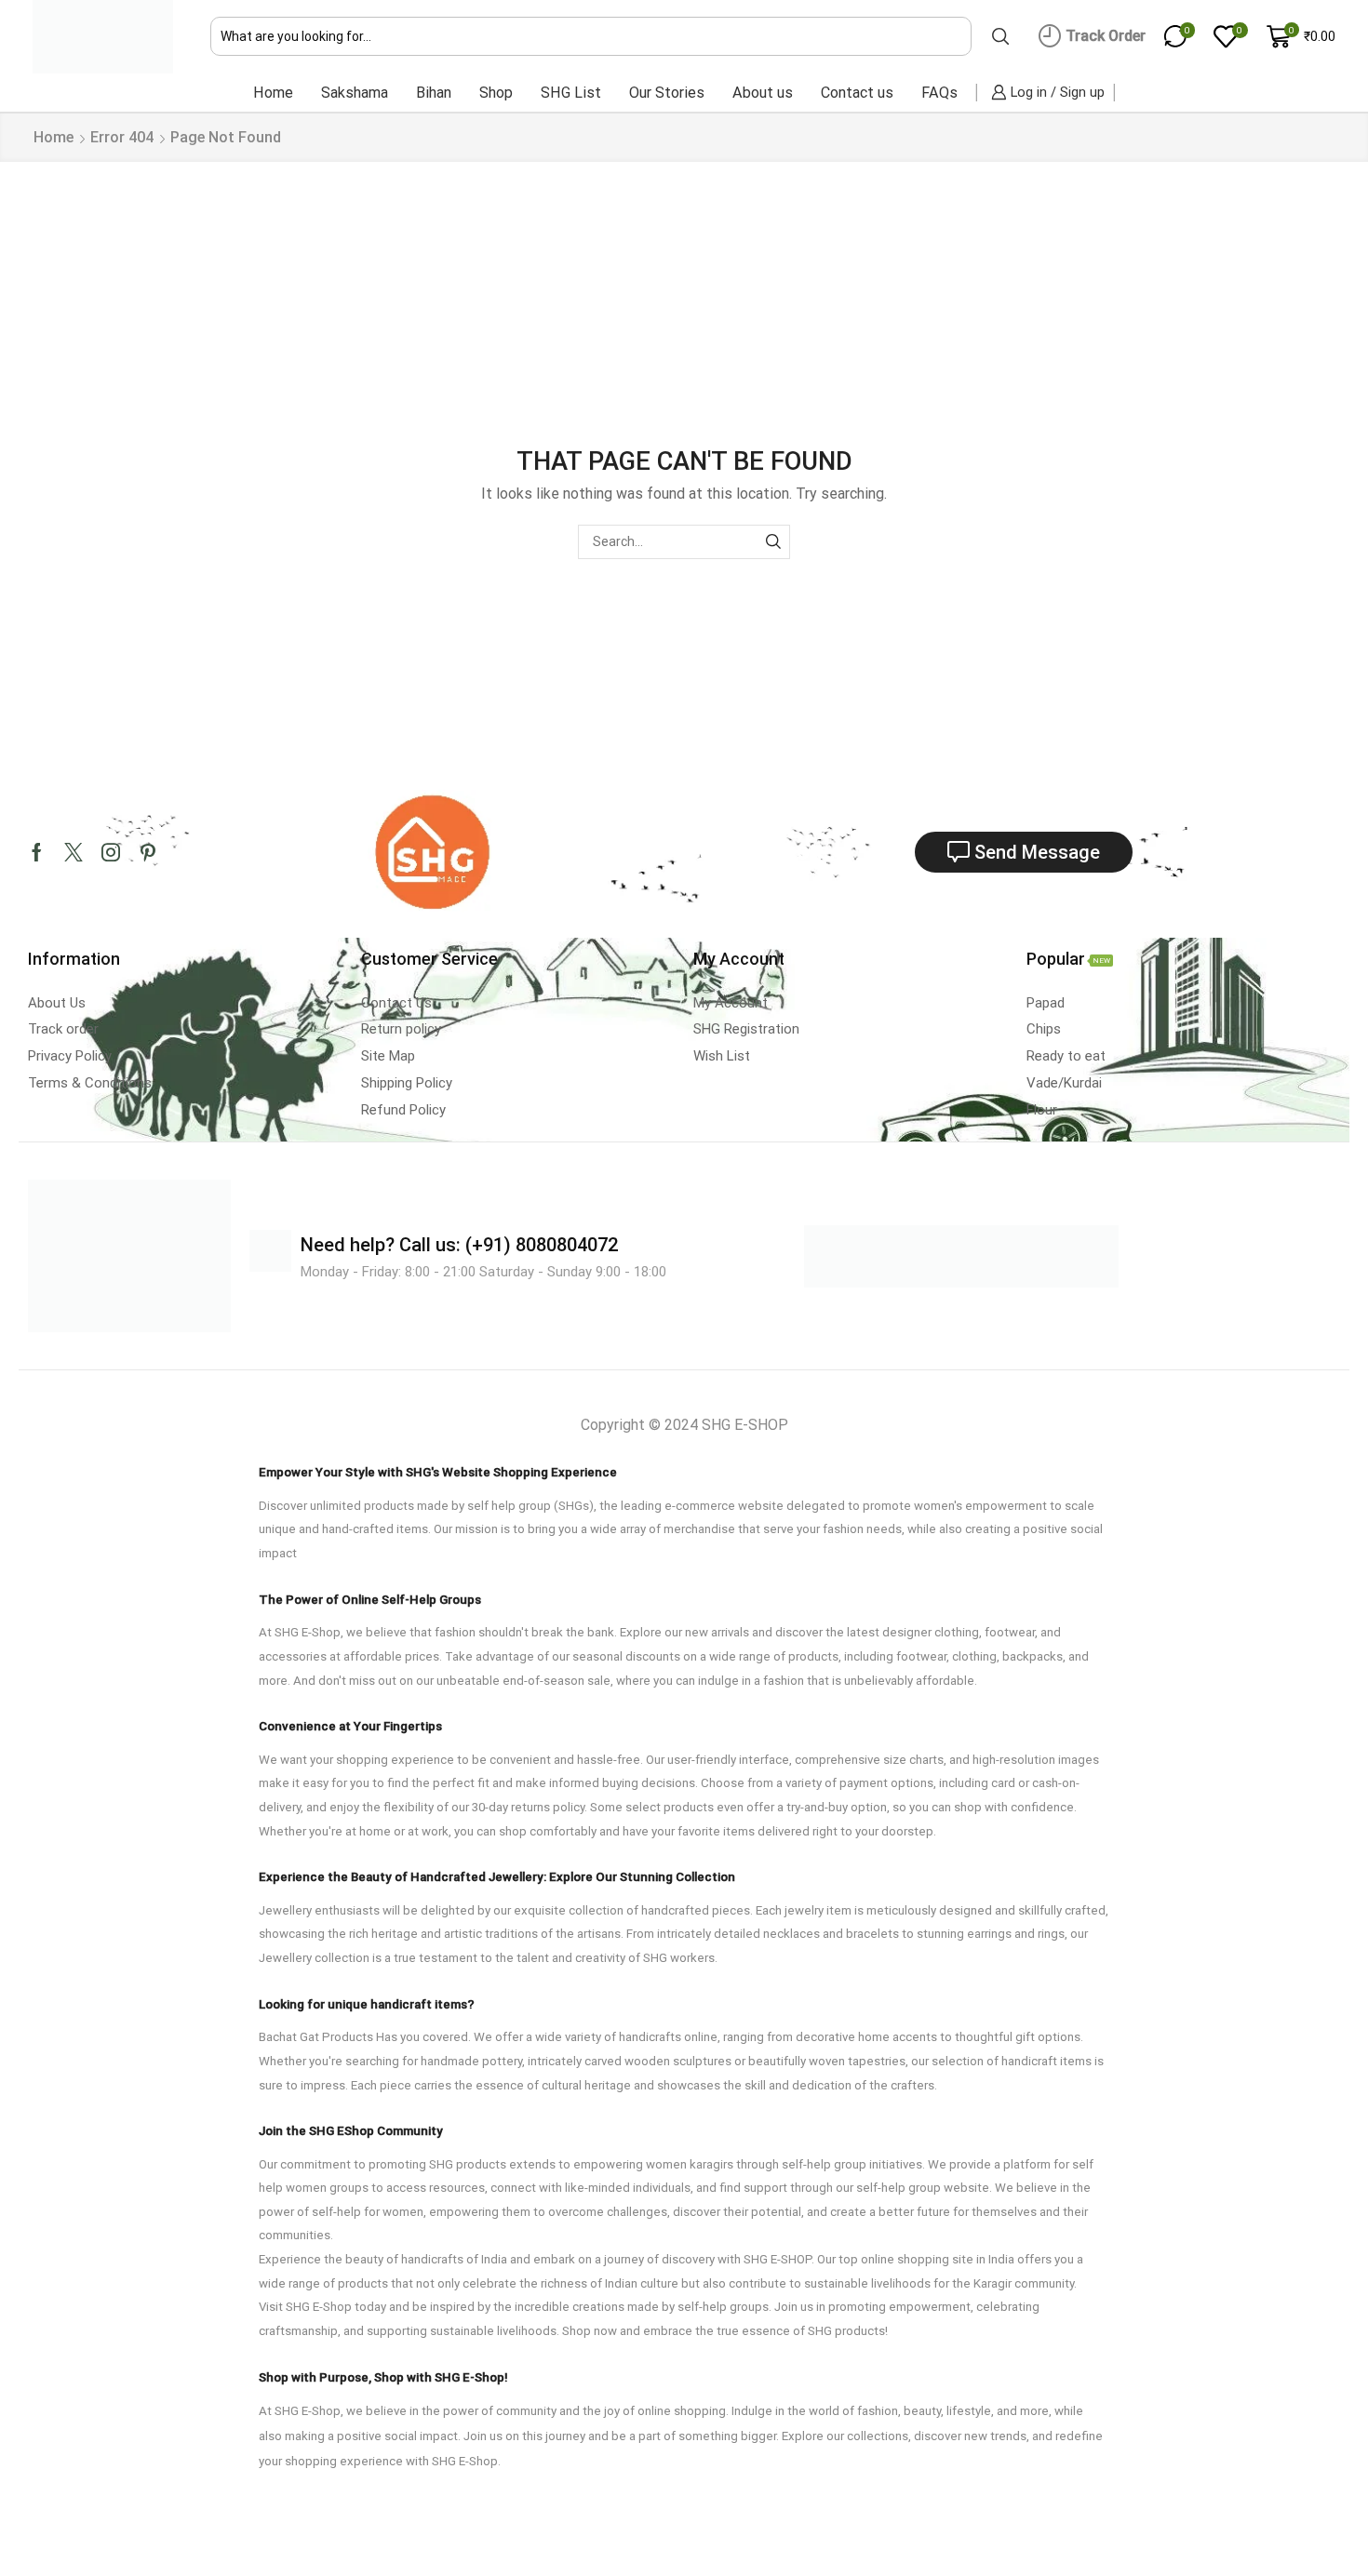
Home (273, 93)
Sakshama (355, 93)
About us (763, 93)
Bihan (434, 93)
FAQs (939, 93)
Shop (496, 93)
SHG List (571, 93)
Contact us (857, 93)
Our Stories (667, 93)
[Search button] (1000, 36)
